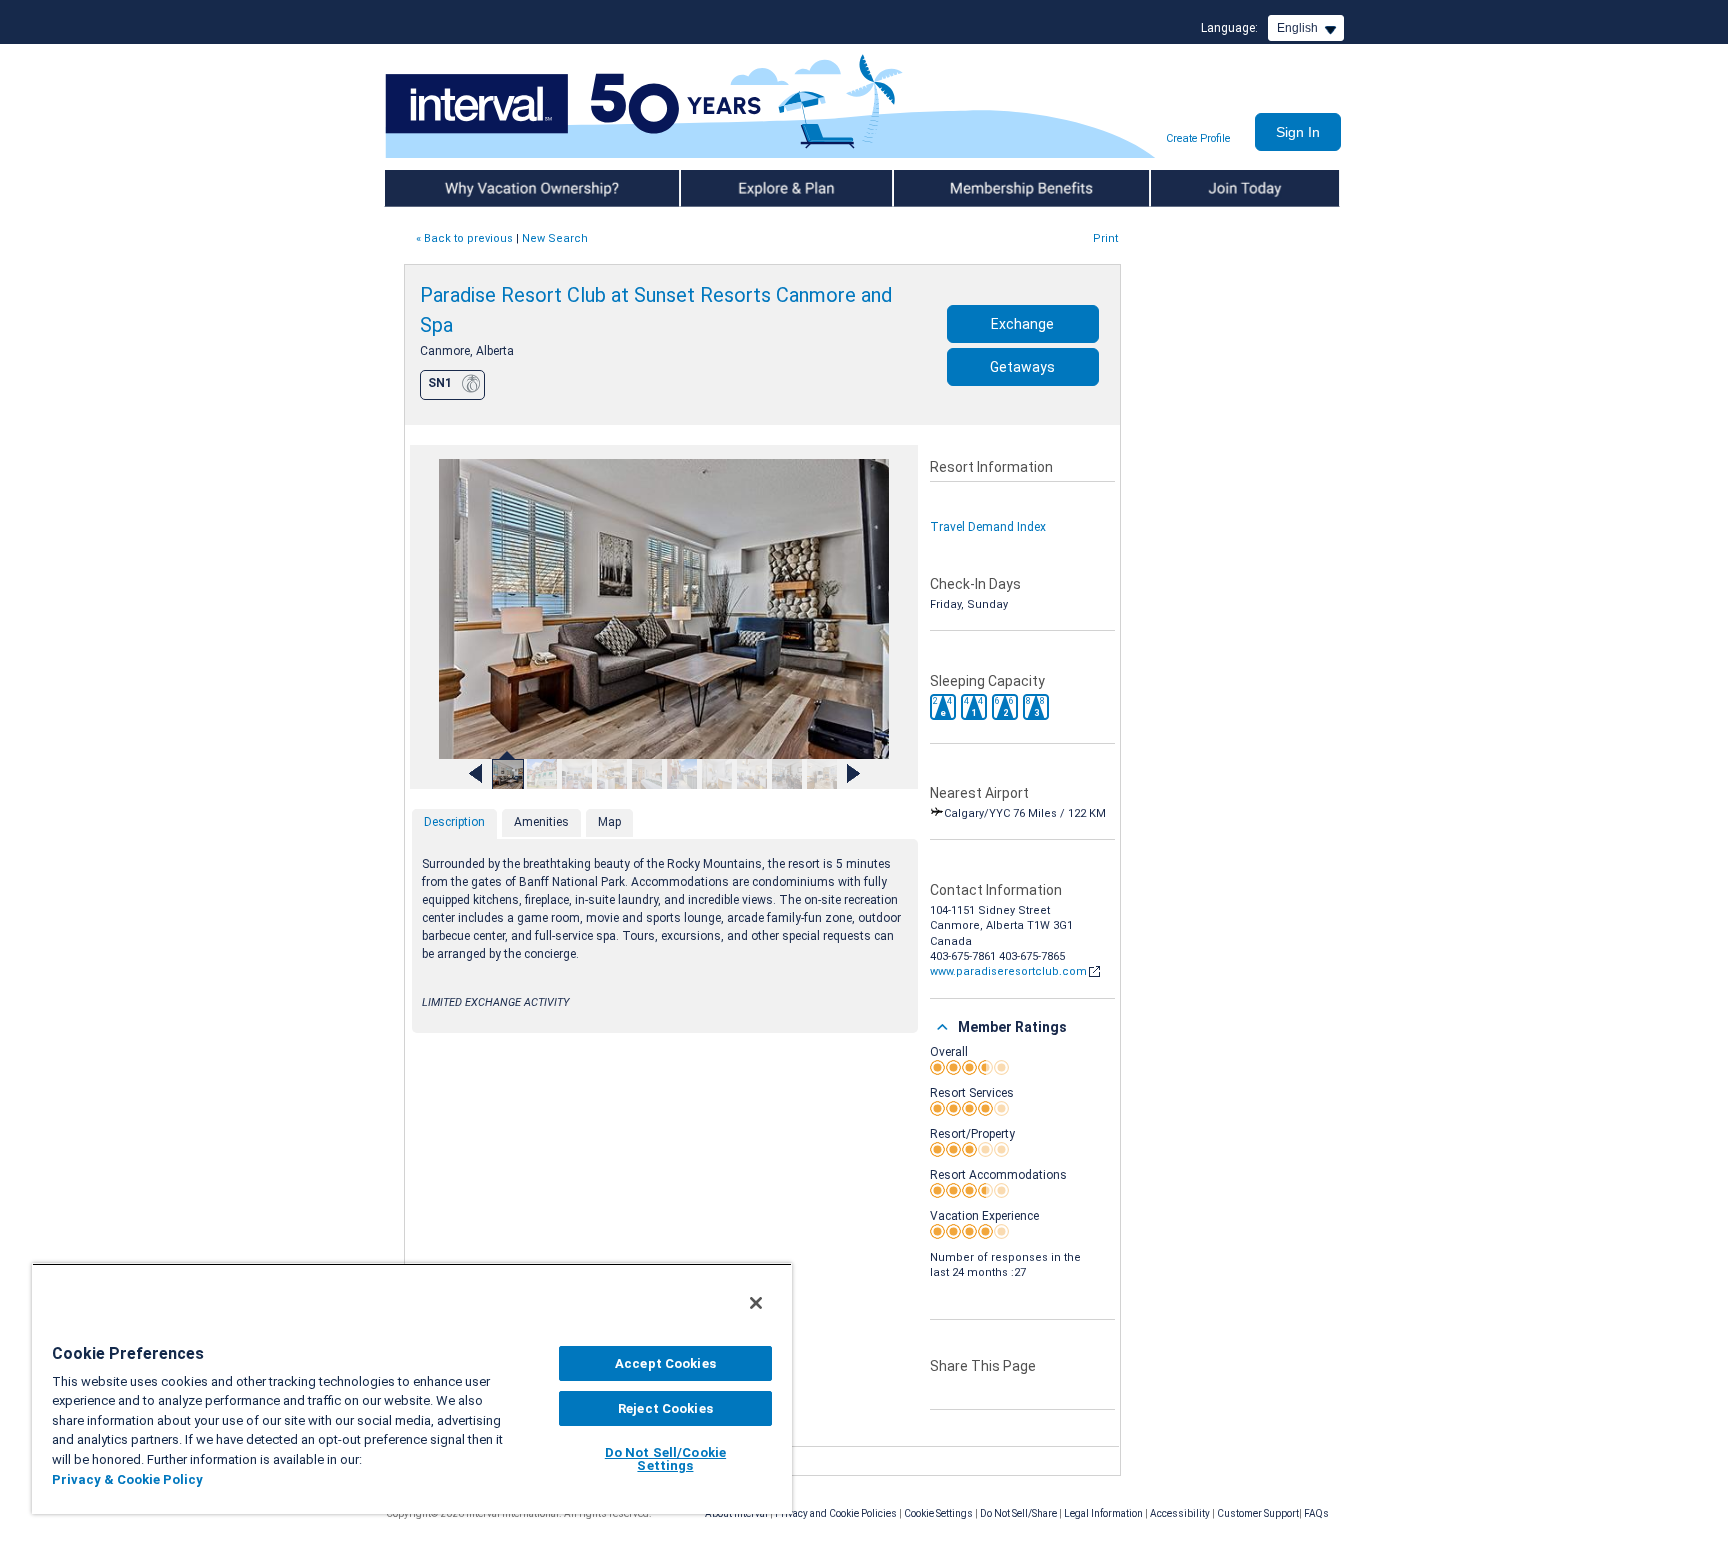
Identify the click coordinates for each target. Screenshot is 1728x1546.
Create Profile (1198, 138)
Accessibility (1180, 1513)
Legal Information (1103, 1513)
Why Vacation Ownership (456, 188)
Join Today (1182, 188)
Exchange (1022, 324)
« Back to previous (464, 238)
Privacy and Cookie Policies (836, 1513)
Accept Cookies (665, 1363)
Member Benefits (943, 188)
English (1297, 28)
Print (1105, 238)
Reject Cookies (665, 1408)
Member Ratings (1012, 1027)
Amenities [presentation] (541, 822)
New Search (555, 238)
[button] (943, 707)
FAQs (1316, 1513)
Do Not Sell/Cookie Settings (665, 1459)
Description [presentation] (454, 822)
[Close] (756, 1303)
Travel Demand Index (988, 527)
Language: (1229, 28)
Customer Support (1258, 1513)
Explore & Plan (721, 188)
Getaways (1022, 367)
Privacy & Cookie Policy (127, 1479)
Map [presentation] (609, 822)
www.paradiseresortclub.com (1008, 971)
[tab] (454, 824)
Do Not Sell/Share (1018, 1513)
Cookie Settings (938, 1513)
